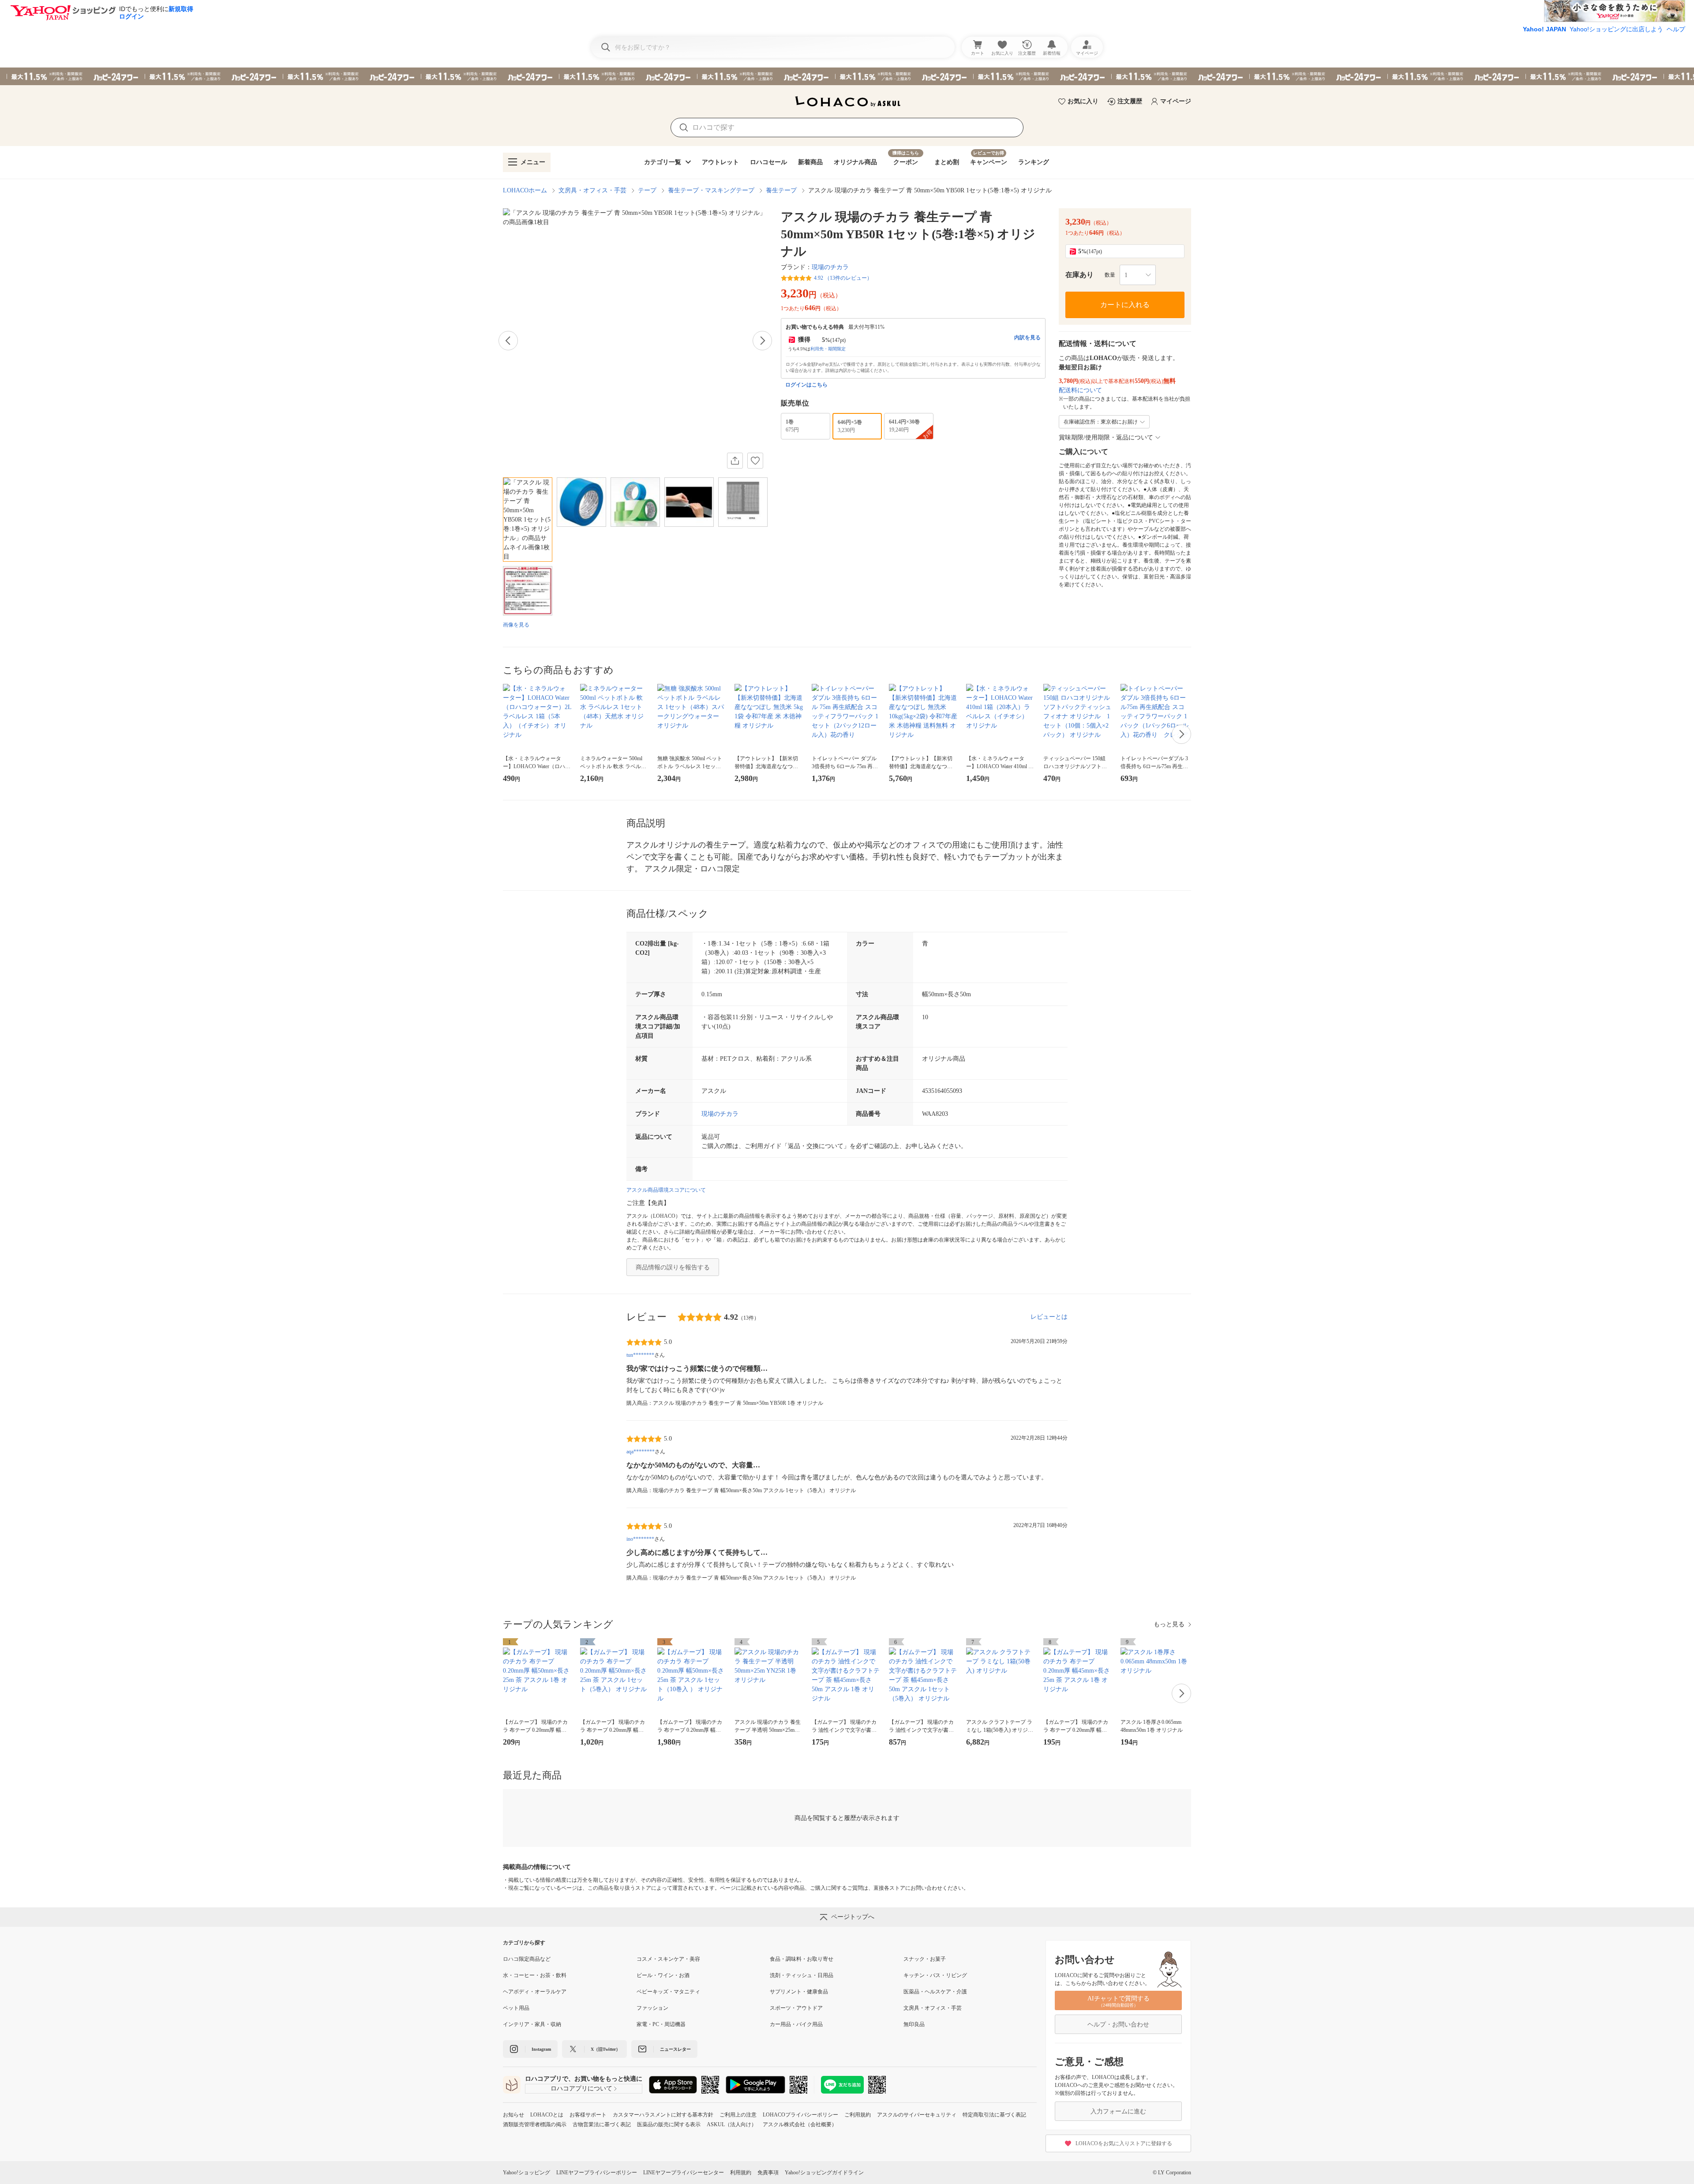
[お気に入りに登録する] (755, 461)
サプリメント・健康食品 (799, 1992)
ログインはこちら (806, 385)
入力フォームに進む (1118, 2111)
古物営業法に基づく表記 (602, 2124)
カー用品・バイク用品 (796, 2024)
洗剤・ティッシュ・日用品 (802, 1975)
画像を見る (516, 625)
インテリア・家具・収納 (532, 2024)
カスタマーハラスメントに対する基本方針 (663, 2115)
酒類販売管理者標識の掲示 (535, 2124)
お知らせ (513, 2115)
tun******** (640, 1355)
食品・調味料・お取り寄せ (802, 1959)
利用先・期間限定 (828, 349)
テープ (647, 190)
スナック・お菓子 (925, 1959)
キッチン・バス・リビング (935, 1975)
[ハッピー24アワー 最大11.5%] (847, 76)
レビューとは (1049, 1317)
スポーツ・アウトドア (796, 2008)
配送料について (1080, 390)
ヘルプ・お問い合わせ (1118, 2025)
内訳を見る (1027, 338)
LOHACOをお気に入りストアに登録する (1124, 2143)
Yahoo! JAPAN (1544, 29)
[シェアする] (735, 461)
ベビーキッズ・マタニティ (668, 1992)
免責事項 (768, 2173)
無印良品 (914, 2024)
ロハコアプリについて (581, 2088)
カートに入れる (1125, 305)
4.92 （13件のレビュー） (843, 278)
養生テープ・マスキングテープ (711, 190)
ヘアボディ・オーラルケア (535, 1992)
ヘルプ (1676, 29)
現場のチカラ (830, 267)
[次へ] (762, 341)
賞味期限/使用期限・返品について (1106, 437)
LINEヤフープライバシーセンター (684, 2173)
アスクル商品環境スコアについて (666, 1190)
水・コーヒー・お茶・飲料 (535, 1975)
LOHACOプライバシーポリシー (800, 2115)
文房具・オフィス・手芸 (592, 190)
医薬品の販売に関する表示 (669, 2124)
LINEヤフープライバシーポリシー (597, 2173)
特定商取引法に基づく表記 (994, 2115)
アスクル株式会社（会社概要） (800, 2124)
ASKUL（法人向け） (732, 2124)
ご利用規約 (858, 2115)
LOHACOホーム (525, 190)
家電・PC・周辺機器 (661, 2024)
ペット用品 (516, 2008)
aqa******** (641, 1452)
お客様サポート (588, 2115)
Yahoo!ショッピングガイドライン (824, 2173)
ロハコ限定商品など (527, 1959)
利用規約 (741, 2173)
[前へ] (508, 341)
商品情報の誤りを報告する (673, 1267)
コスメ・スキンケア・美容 (668, 1959)
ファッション (652, 2008)
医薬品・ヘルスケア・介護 (935, 1992)
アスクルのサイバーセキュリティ (917, 2115)
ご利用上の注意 (738, 2115)
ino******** (640, 1539)
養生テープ (781, 190)
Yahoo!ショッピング (527, 2173)
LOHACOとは (547, 2115)
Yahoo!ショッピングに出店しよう (1616, 29)
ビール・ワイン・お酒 (663, 1975)
